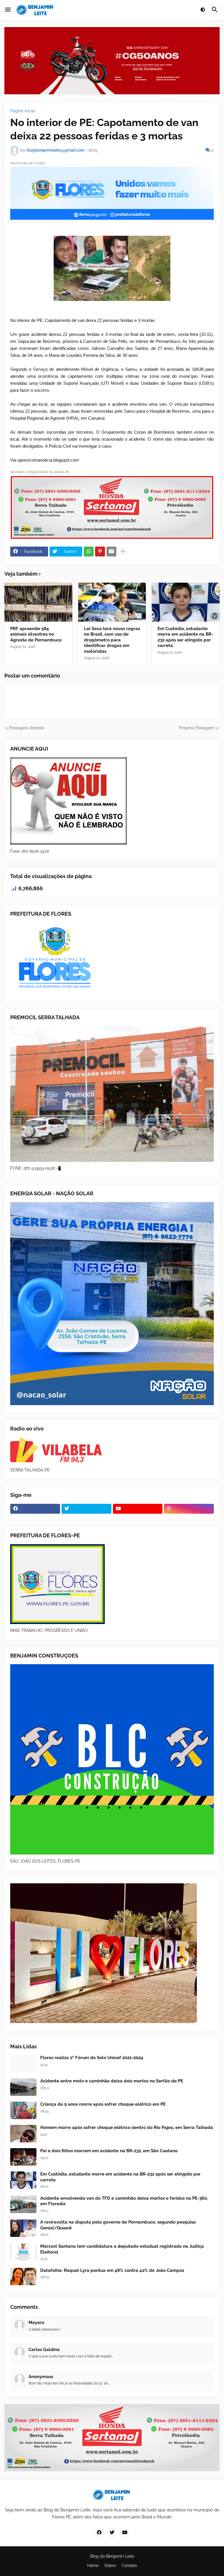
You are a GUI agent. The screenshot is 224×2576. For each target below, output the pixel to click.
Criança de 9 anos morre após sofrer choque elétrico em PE (103, 2104)
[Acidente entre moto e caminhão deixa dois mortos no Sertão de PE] (23, 2087)
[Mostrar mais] (123, 552)
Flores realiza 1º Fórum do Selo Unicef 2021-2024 (92, 2058)
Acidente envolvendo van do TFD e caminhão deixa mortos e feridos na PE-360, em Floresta (124, 2201)
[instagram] (189, 1509)
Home (93, 2566)
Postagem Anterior (27, 728)
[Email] (111, 552)
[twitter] (86, 1509)
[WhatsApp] (89, 552)
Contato (129, 2566)
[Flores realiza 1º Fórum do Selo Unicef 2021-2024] (23, 2064)
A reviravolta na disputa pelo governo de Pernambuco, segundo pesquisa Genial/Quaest (118, 2225)
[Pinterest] (100, 552)
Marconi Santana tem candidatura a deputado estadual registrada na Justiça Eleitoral (122, 2249)
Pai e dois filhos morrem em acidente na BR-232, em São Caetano (109, 2151)
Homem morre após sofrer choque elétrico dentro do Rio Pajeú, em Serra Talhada (127, 2128)
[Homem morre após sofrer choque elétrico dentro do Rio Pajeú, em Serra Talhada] (23, 2134)
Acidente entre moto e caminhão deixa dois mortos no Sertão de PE (112, 2081)
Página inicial (23, 111)
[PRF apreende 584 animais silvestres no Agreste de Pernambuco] (38, 602)
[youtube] (138, 1509)
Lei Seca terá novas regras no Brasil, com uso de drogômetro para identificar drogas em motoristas (112, 640)
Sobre (110, 2566)
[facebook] (35, 1509)
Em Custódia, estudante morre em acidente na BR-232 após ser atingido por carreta (185, 637)
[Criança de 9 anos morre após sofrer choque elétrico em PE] (23, 2110)
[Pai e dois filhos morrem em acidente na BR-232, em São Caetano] (23, 2157)
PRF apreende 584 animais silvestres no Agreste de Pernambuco (36, 634)
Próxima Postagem (197, 728)
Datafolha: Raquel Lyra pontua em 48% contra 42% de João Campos (112, 2270)
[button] (8, 10)
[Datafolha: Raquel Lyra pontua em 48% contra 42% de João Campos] (23, 2277)
